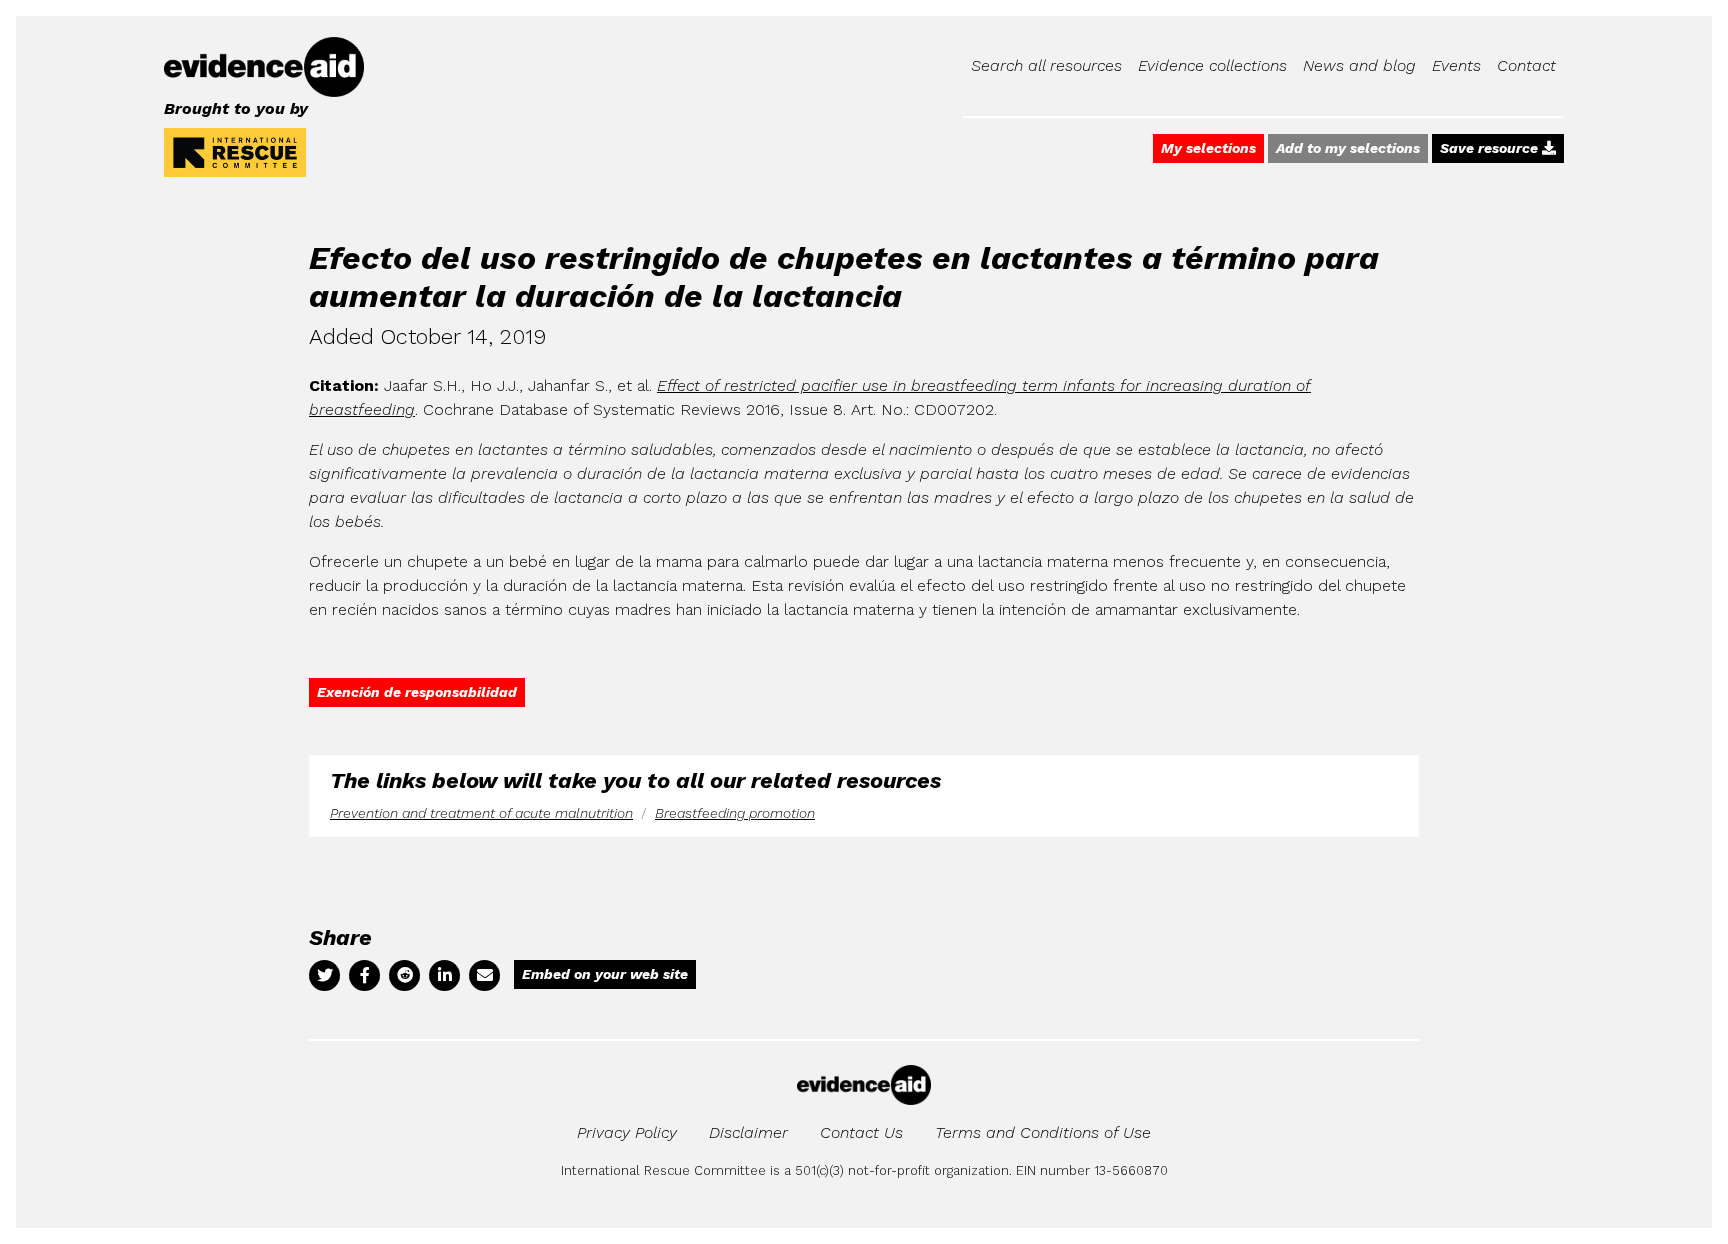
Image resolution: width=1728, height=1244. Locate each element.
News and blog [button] (1359, 65)
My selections (1208, 148)
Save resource (1491, 148)
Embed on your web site (605, 974)
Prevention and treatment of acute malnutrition (481, 813)
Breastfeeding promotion (735, 813)
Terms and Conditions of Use (1043, 1132)
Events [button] (1456, 65)
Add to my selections (1348, 148)
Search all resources (1046, 65)
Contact (1526, 65)
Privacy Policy (627, 1132)
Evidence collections (1212, 65)
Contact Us (861, 1132)
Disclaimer (748, 1132)
